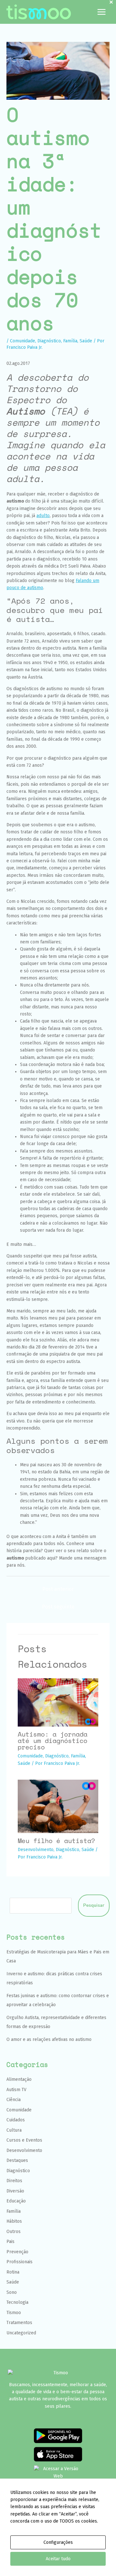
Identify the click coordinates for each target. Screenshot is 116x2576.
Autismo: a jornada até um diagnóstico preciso (53, 1741)
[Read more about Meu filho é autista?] (58, 1806)
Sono (12, 2292)
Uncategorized (21, 2333)
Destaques (17, 2160)
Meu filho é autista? (56, 1841)
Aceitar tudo (58, 2559)
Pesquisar (94, 1905)
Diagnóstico (49, 341)
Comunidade (23, 341)
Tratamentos (19, 2323)
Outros (14, 2232)
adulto (43, 516)
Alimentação (19, 2079)
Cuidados (16, 2120)
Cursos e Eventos (24, 2140)
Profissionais (19, 2262)
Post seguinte (58, 1607)
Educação (16, 2201)
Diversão (15, 2191)
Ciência (14, 2100)
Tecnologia (17, 2302)
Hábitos (14, 2221)
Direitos (14, 2181)
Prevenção (17, 2252)
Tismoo (14, 2313)
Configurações (58, 2542)
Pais (10, 2242)
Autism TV (16, 2090)
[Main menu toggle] (101, 12)
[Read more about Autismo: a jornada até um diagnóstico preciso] (58, 1702)
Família (70, 341)
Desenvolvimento (36, 1850)
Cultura (14, 2130)
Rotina (13, 2272)
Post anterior (58, 1589)
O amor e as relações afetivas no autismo (49, 2039)
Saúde (86, 341)
